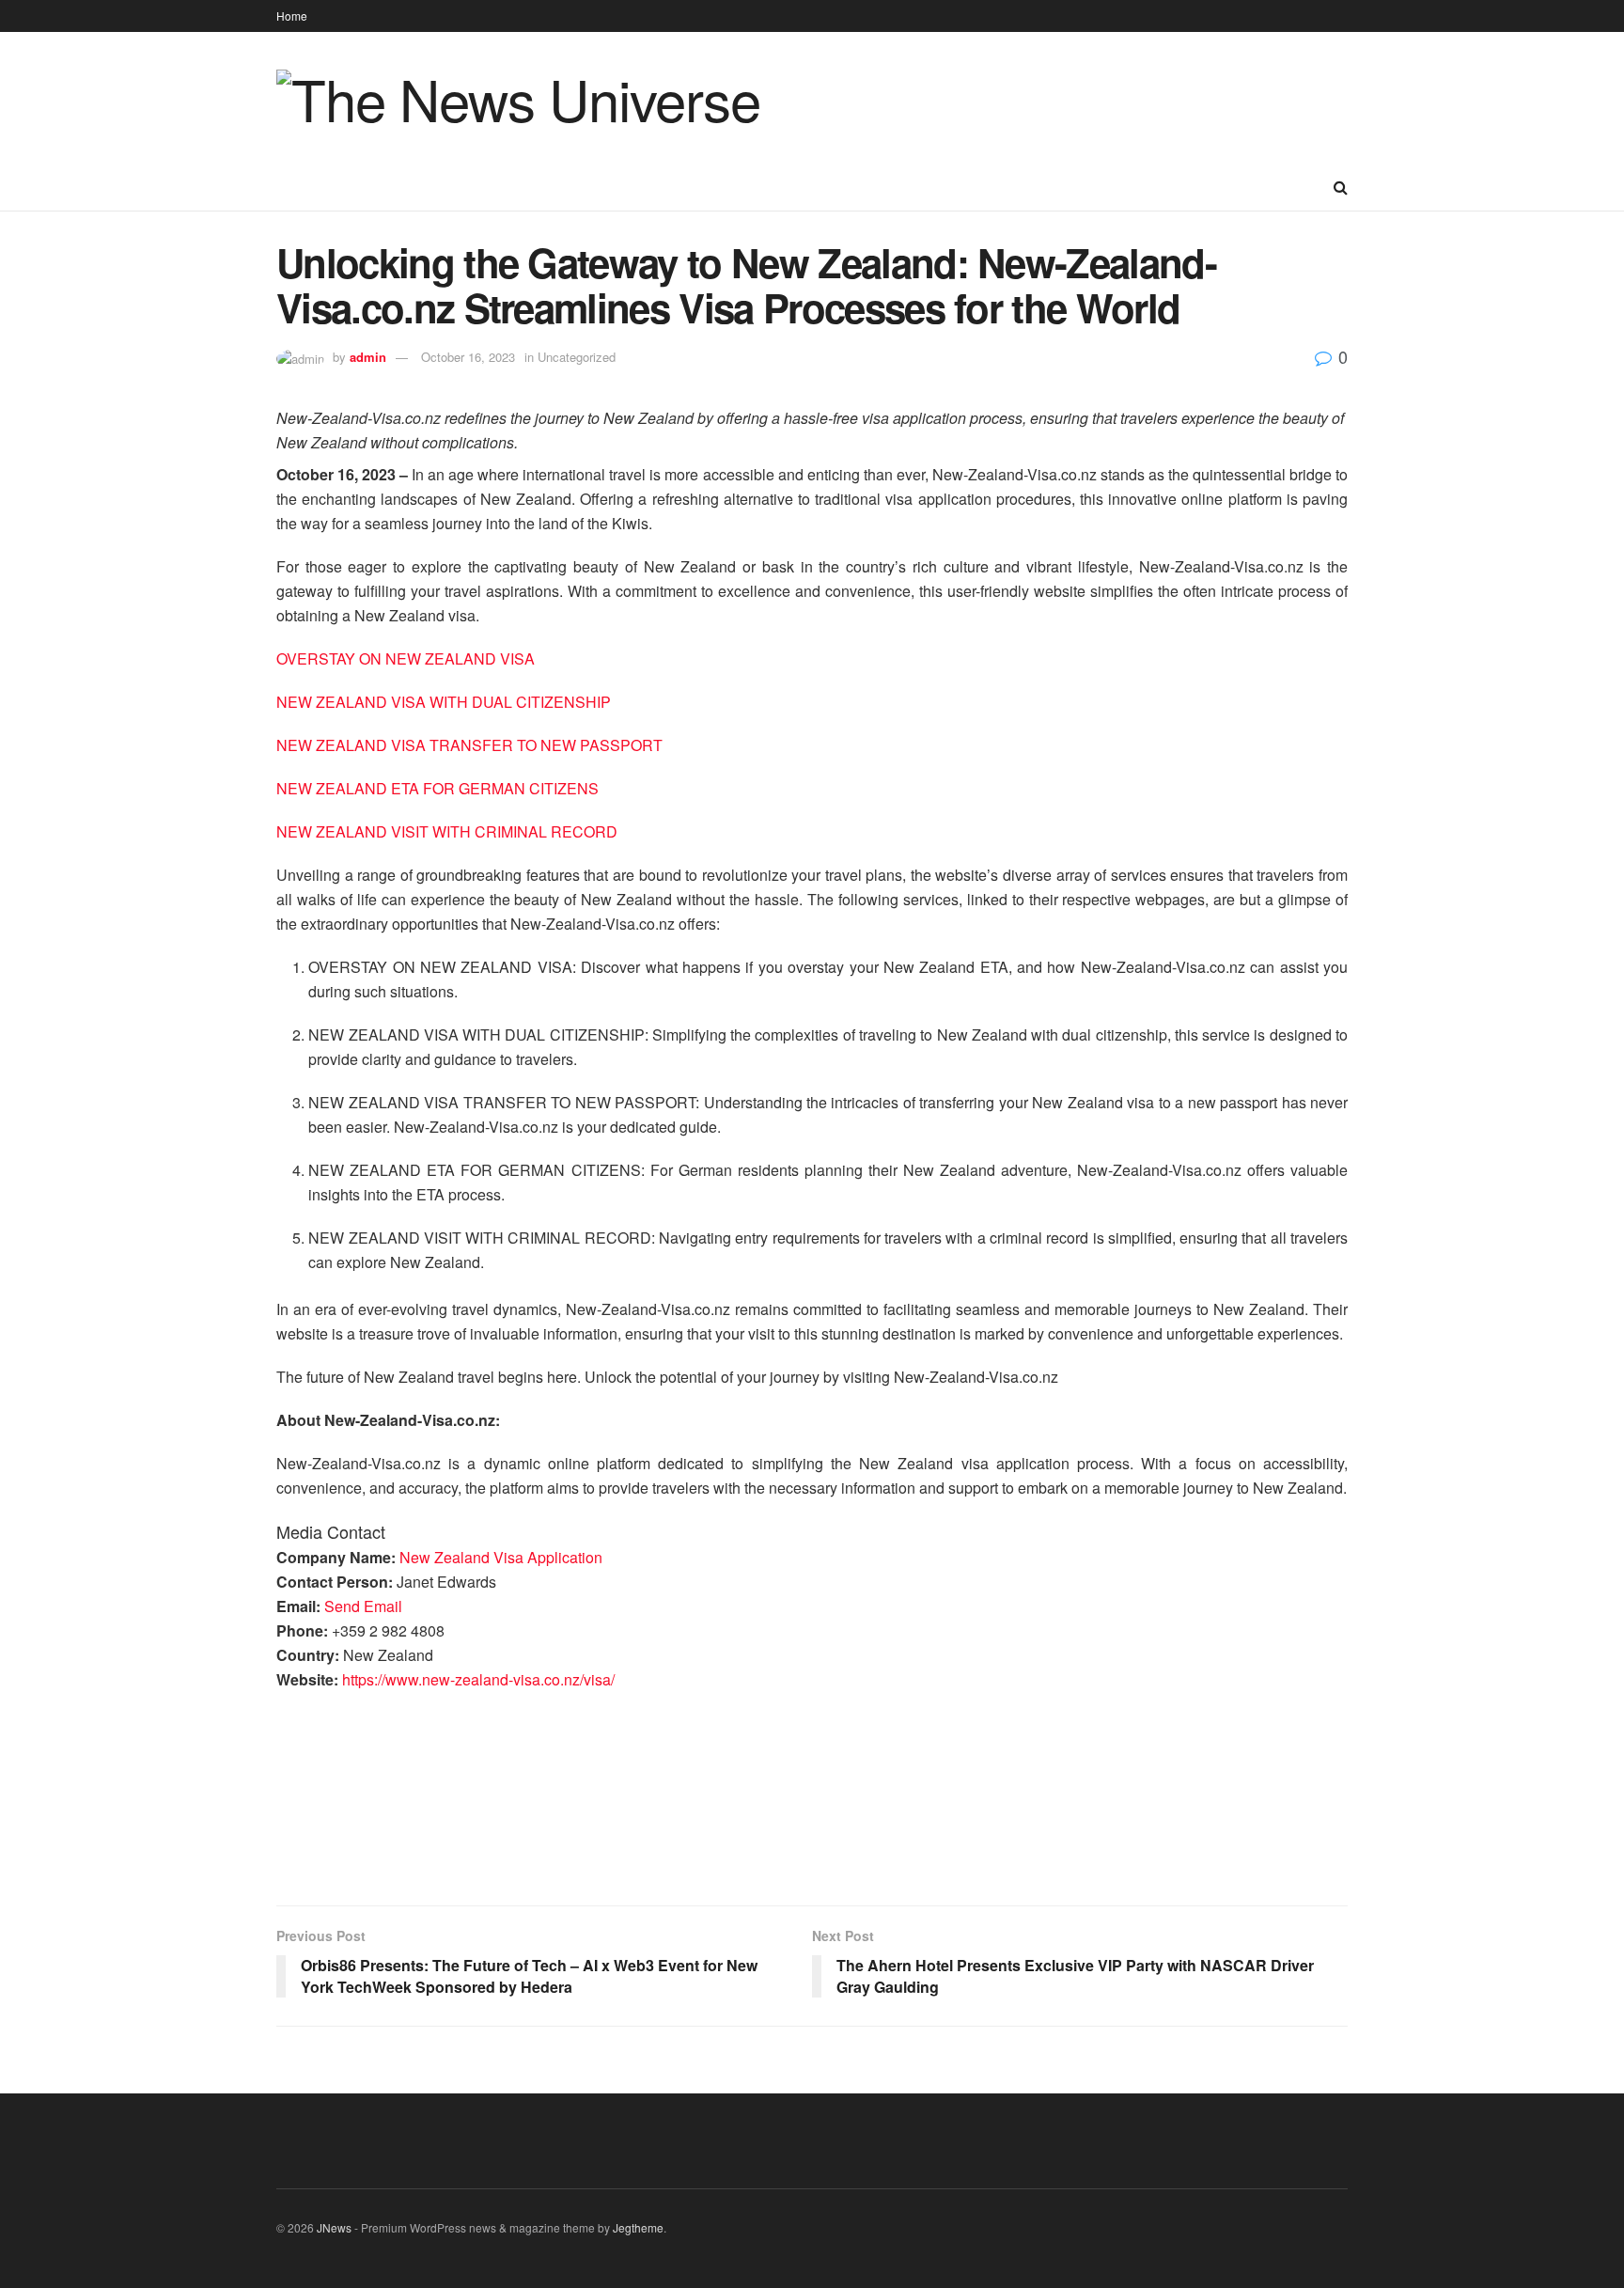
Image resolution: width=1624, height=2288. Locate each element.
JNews (334, 2227)
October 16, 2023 (468, 357)
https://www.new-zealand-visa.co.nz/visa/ (478, 1679)
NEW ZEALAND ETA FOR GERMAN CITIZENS (437, 788)
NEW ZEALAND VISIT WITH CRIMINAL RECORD (447, 831)
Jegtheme (638, 2227)
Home (292, 16)
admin (368, 357)
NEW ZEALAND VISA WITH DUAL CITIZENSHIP (444, 702)
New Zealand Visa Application (501, 1557)
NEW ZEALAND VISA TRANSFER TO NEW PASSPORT (469, 745)
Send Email (363, 1606)
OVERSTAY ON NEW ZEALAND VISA (406, 658)
